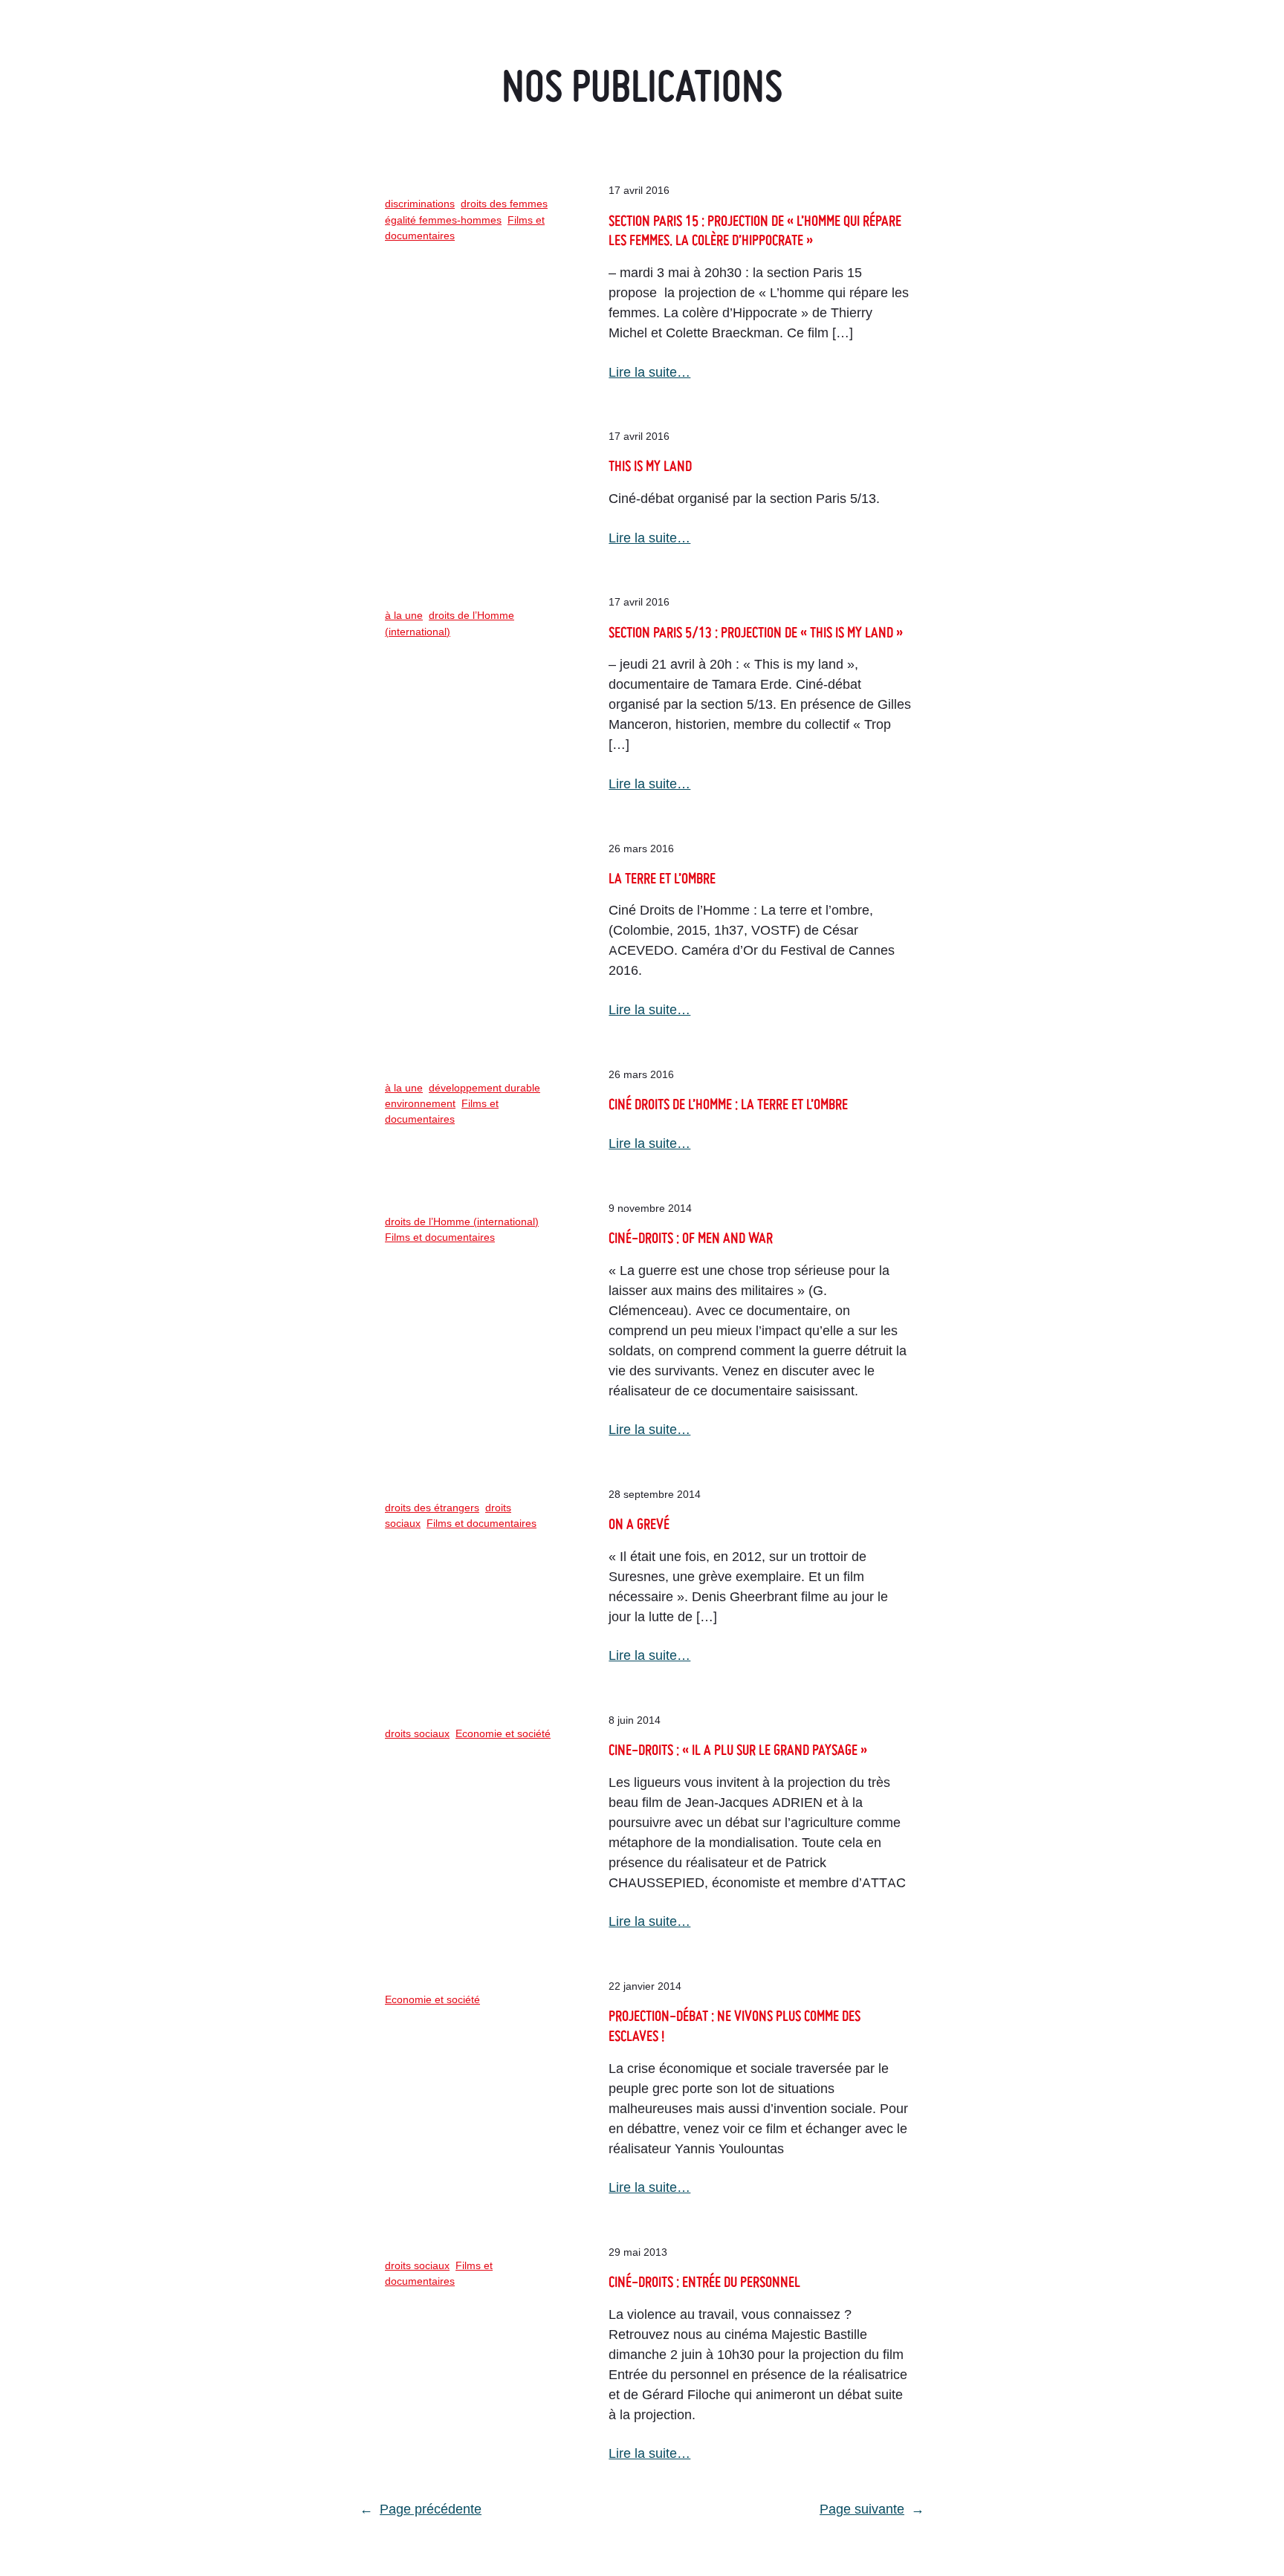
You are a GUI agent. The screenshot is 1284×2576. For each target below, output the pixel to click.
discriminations (420, 204)
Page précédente (421, 2509)
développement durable (484, 1088)
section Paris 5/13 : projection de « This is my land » (756, 632)
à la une (404, 615)
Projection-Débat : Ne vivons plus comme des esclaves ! (735, 2025)
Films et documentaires (440, 1237)
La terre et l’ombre (662, 878)
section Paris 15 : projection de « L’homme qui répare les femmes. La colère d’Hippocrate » (755, 230)
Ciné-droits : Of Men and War (691, 1237)
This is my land (650, 465)
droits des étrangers (432, 1508)
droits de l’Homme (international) (462, 1222)
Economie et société (503, 1733)
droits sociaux (417, 1733)
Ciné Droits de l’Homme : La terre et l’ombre (728, 1104)
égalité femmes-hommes (443, 220)
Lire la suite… (649, 372)
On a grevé (639, 1524)
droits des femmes (504, 204)
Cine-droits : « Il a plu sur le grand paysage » (738, 1749)
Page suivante (872, 2509)
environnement (420, 1103)
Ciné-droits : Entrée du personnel (704, 2281)
